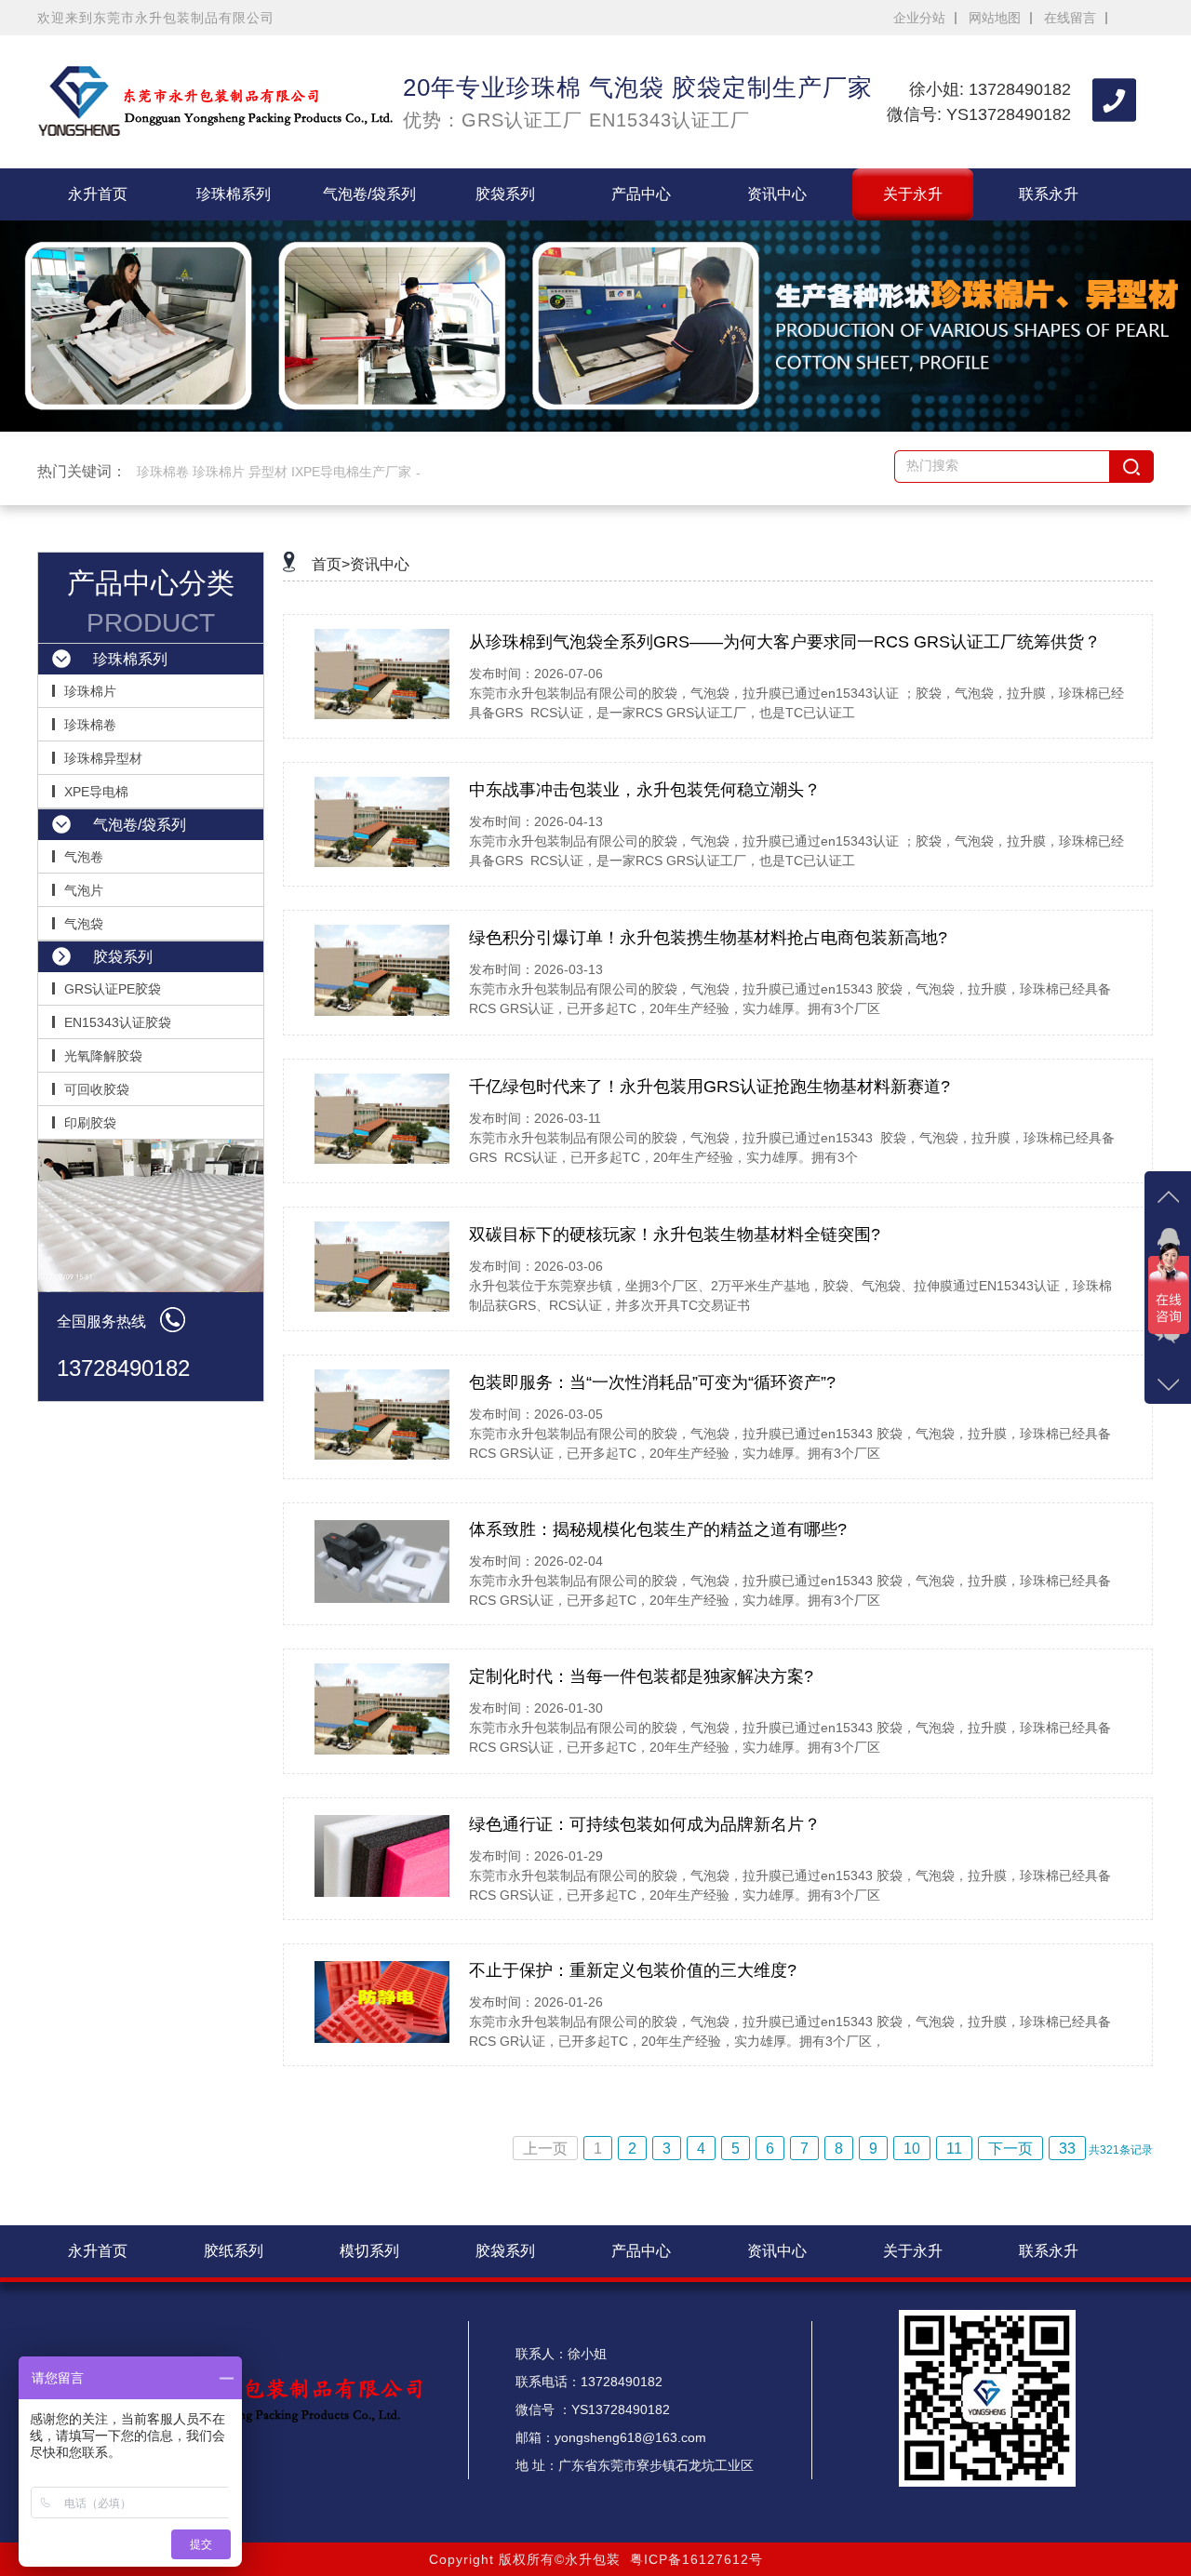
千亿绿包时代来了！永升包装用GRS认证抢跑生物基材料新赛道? (709, 1087)
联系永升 (1049, 194)
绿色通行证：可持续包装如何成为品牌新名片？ (645, 1824)
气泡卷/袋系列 (369, 194)
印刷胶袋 (90, 1123)
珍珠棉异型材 (103, 758)
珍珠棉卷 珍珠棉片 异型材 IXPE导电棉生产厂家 (274, 472)
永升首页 (98, 194)
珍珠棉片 (90, 691)
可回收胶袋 (97, 1089)
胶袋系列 (505, 194)
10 (912, 2149)
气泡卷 (84, 857)
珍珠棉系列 (234, 194)
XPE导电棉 (96, 792)
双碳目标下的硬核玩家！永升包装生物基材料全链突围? (675, 1235)
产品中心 (641, 194)
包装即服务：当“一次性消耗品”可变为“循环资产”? (652, 1382)
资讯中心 (777, 194)
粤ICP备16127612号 (696, 2559)
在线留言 (1070, 18)
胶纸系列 (234, 2251)
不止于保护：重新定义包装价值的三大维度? (633, 1970)
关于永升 (913, 194)
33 (1067, 2149)
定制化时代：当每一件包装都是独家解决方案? (641, 1676)
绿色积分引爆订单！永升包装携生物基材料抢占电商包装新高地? (708, 938)
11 (954, 2149)
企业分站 (919, 18)
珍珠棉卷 (90, 725)
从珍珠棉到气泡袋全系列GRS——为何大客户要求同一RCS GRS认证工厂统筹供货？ (785, 642)
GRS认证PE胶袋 (113, 989)
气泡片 (84, 890)
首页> (331, 564)
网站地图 (995, 18)
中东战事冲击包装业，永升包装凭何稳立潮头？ (645, 790)
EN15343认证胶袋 (118, 1022)
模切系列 (369, 2251)
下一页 (1010, 2149)
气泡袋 (84, 924)
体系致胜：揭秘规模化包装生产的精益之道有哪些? (658, 1529)
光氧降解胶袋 (103, 1056)
